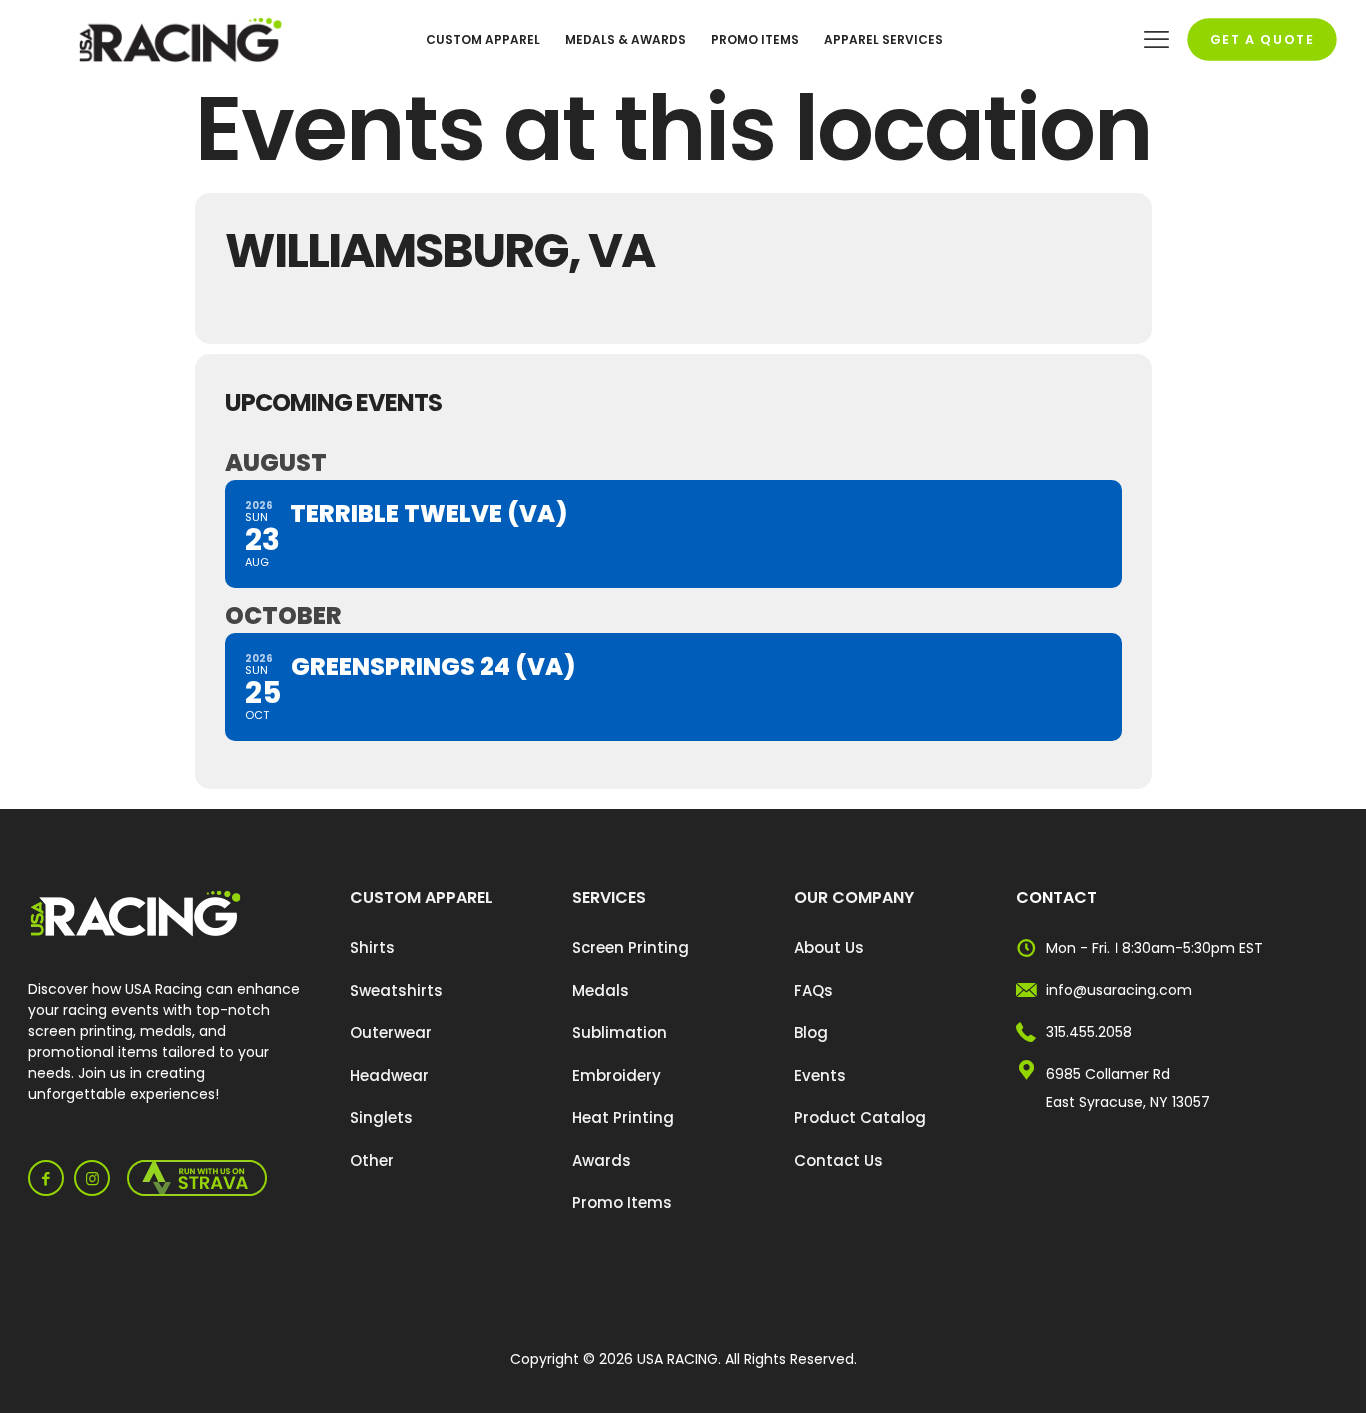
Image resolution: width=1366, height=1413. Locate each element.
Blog (811, 1032)
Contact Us (838, 1160)
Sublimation (619, 1032)
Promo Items (622, 1202)
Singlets (381, 1117)
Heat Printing (623, 1117)
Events (820, 1075)
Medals (600, 990)
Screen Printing (630, 947)
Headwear (389, 1075)
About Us (829, 947)
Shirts (372, 947)
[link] (135, 914)
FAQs (813, 990)
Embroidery (616, 1075)
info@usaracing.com (1119, 990)
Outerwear (391, 1032)
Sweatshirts (396, 990)
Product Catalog (860, 1117)
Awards (601, 1160)
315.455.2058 (1089, 1032)
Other (372, 1160)
